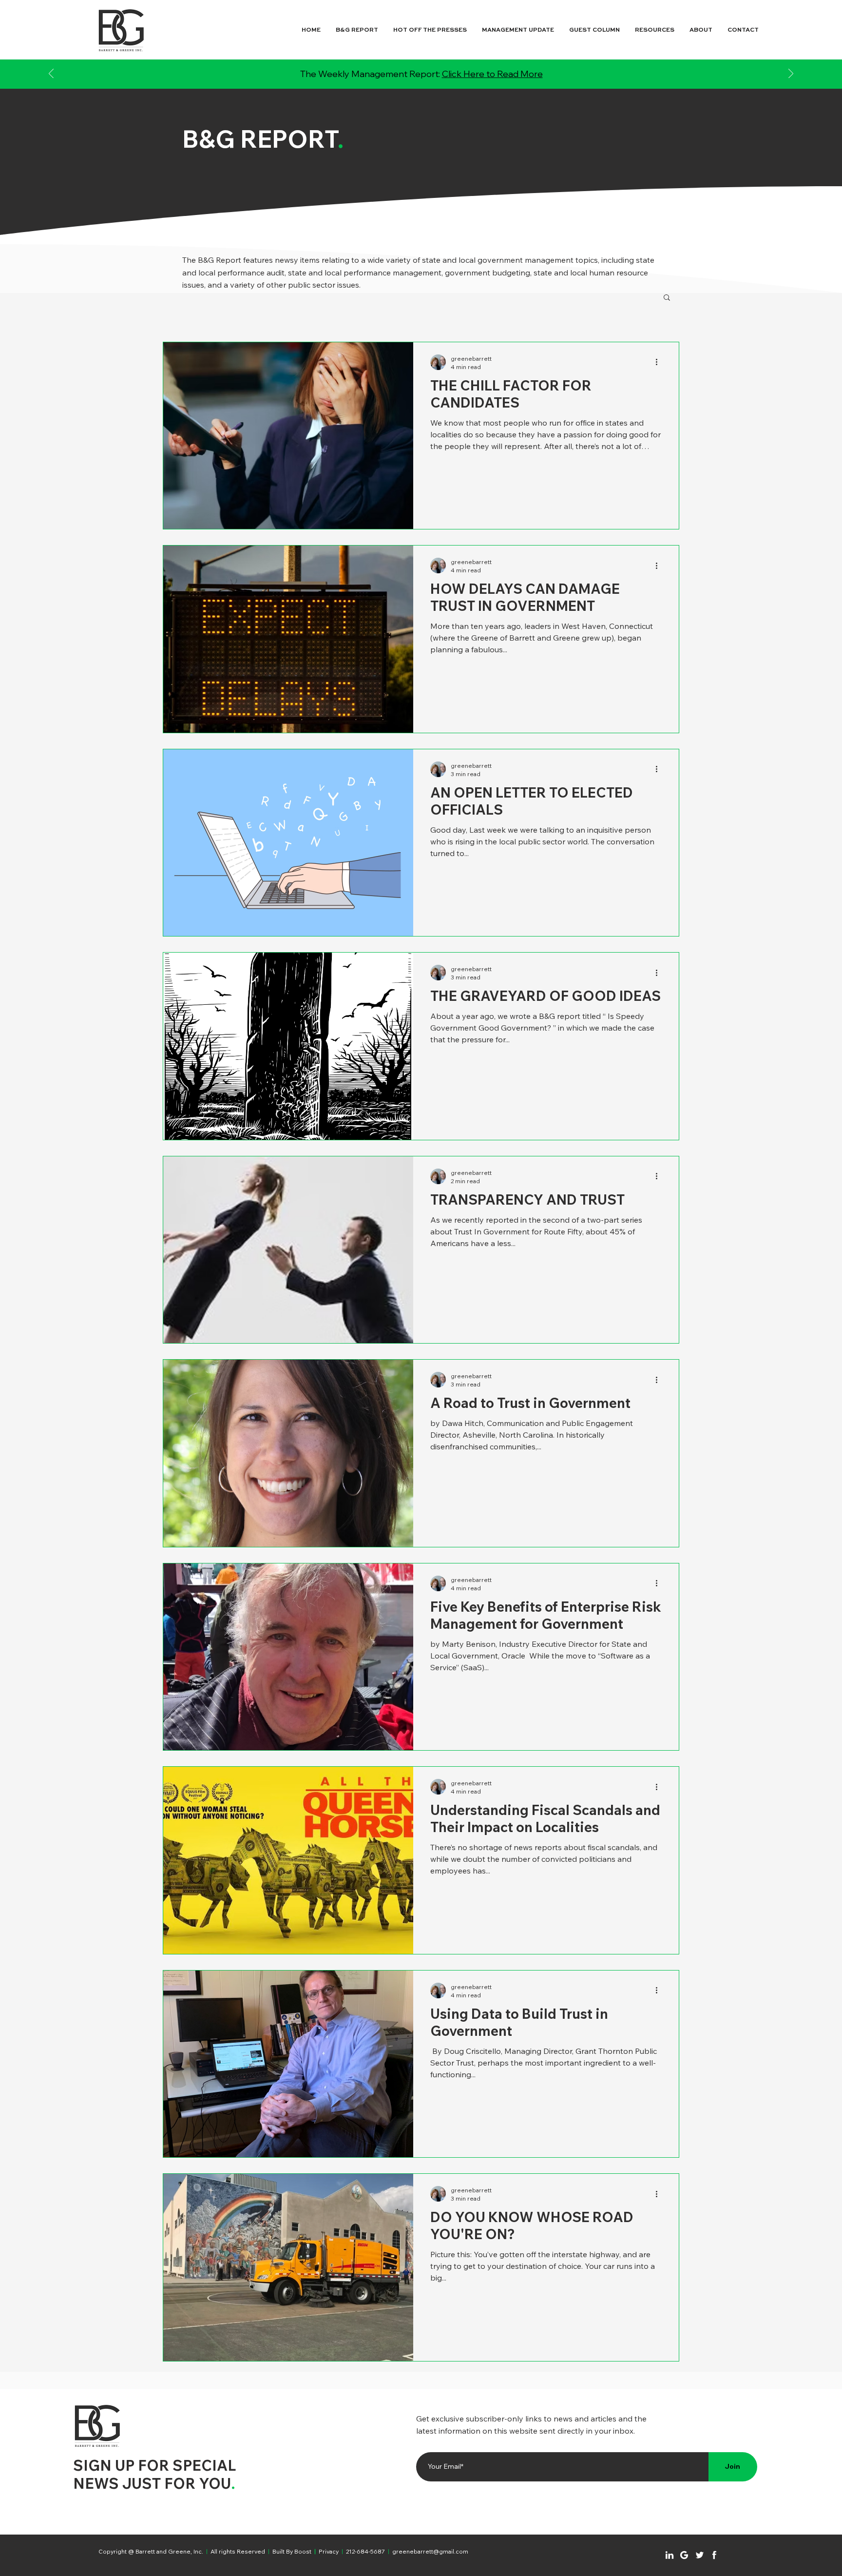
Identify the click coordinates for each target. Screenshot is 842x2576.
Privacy (329, 2551)
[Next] (791, 74)
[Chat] (670, 2555)
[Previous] (51, 74)
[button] (667, 298)
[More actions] (660, 362)
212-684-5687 (365, 2551)
